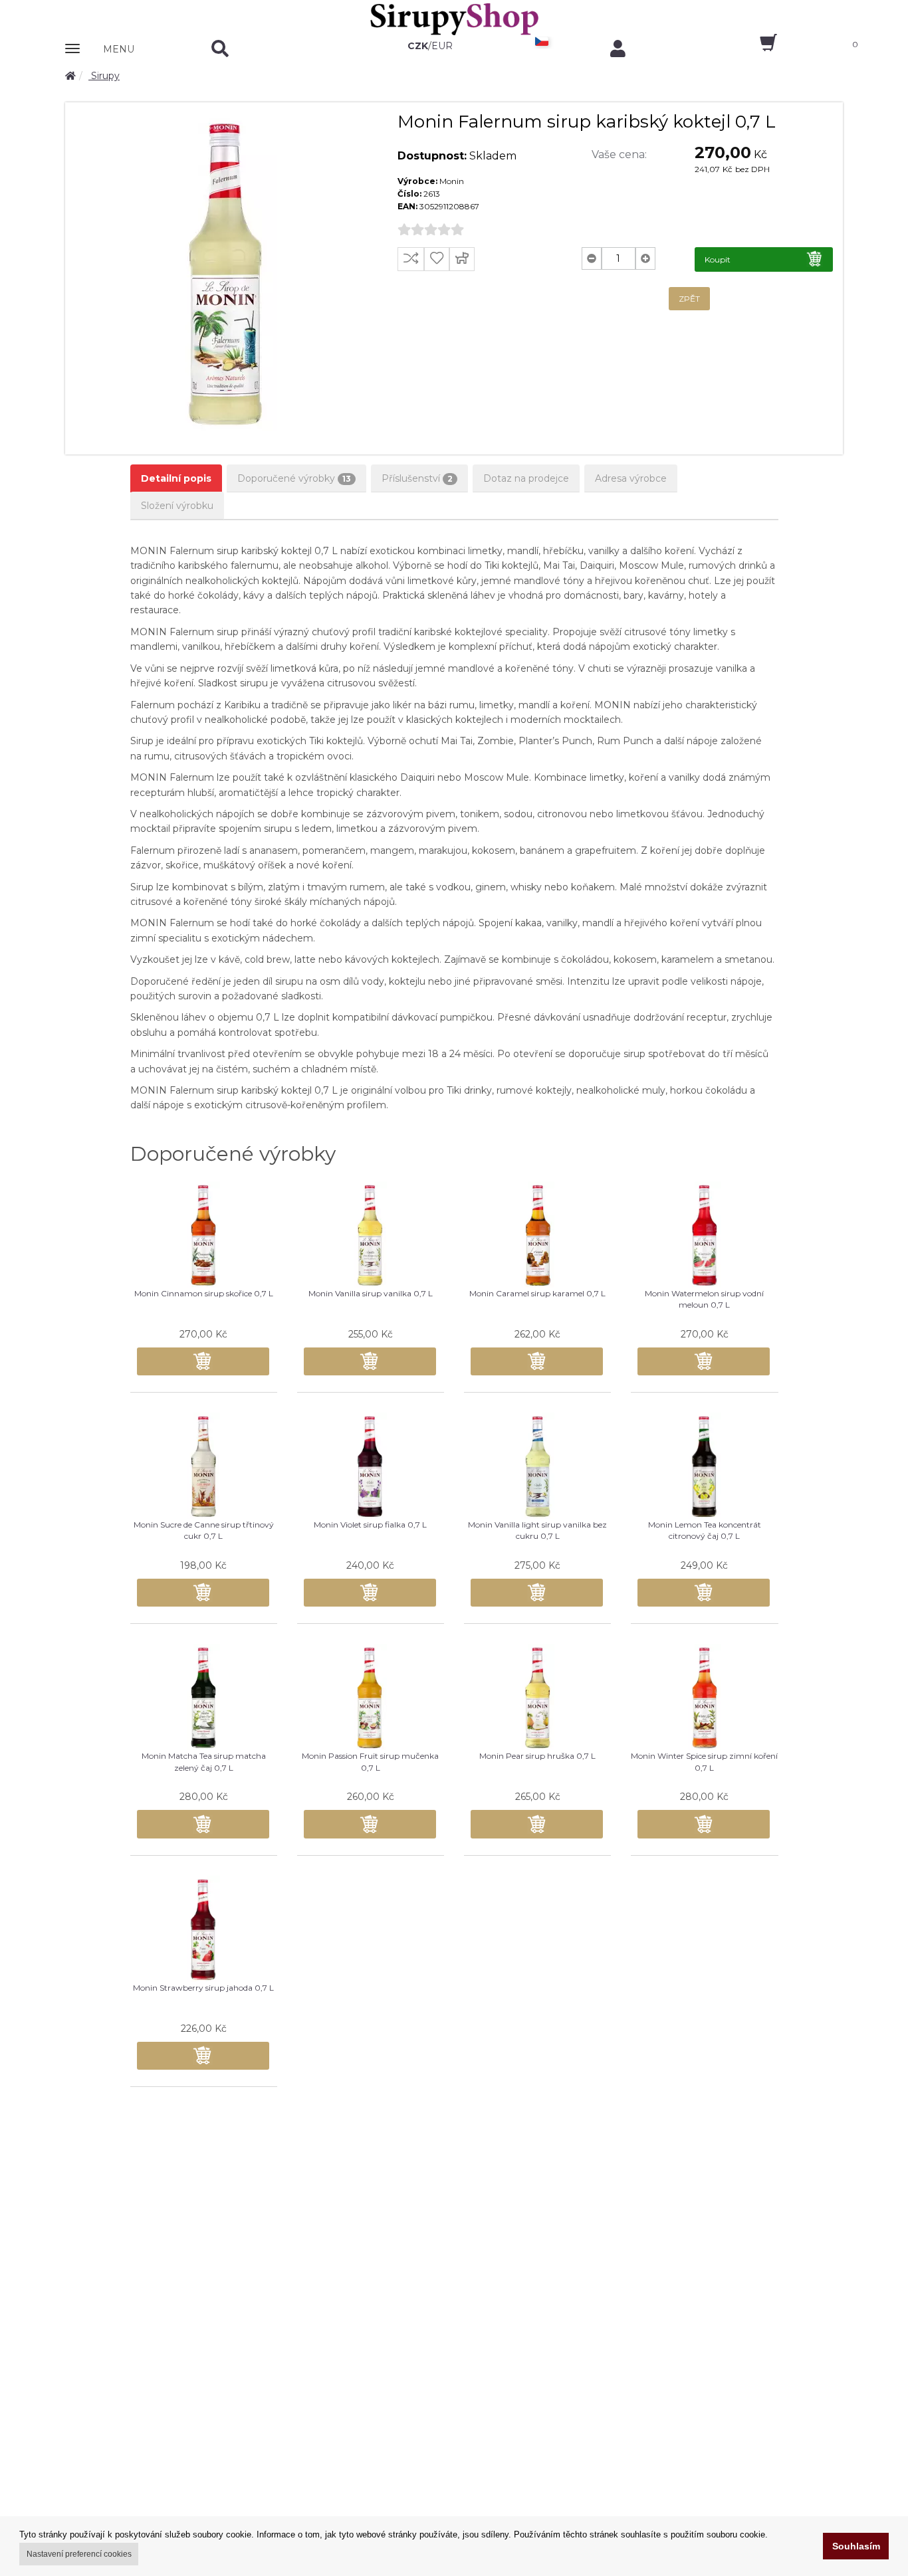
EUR (442, 46)
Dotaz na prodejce (526, 478)
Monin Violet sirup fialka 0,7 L (370, 1525)
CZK (418, 46)
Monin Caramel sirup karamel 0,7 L (537, 1293)
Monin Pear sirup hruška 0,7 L (537, 1756)
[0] (757, 47)
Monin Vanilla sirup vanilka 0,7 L (371, 1293)
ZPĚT (689, 299)
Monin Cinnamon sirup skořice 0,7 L (204, 1293)
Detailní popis (176, 478)
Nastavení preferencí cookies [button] (79, 2554)
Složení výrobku (177, 506)
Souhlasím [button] (856, 2546)
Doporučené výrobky (294, 478)
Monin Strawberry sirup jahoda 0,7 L (203, 1988)
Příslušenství (417, 478)
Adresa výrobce (631, 478)
